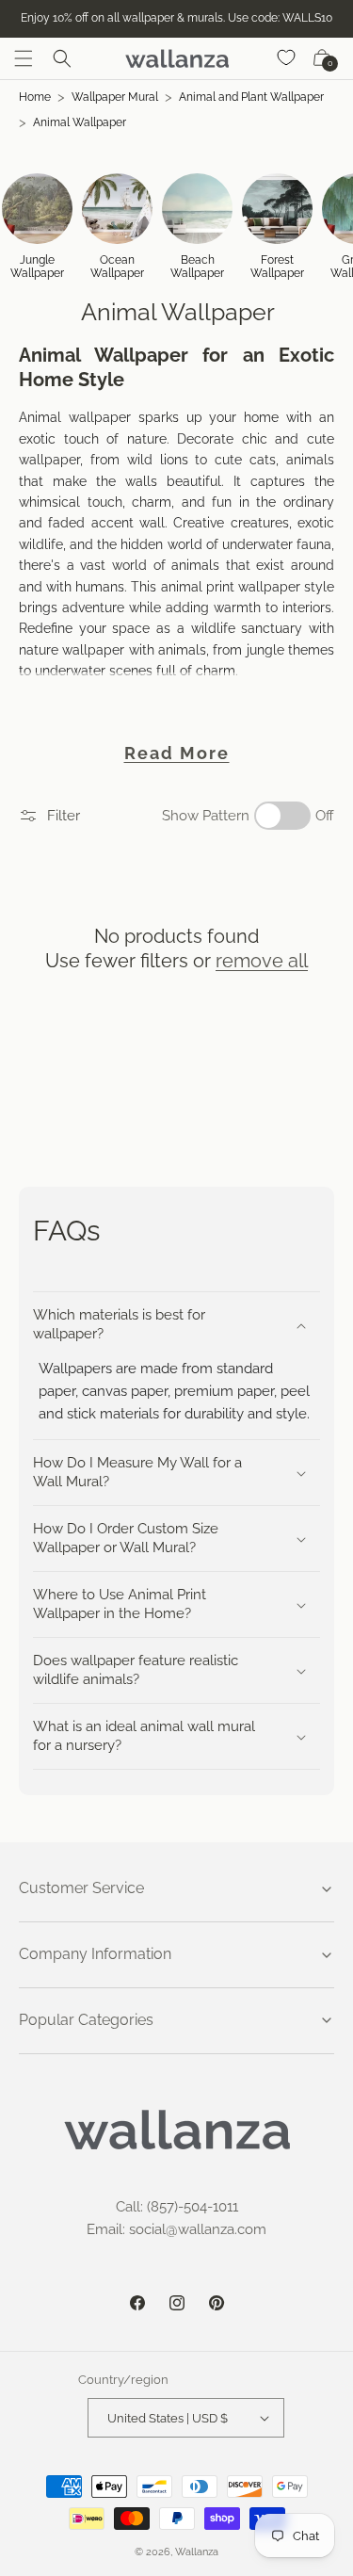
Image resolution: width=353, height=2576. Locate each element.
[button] (24, 58)
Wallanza (197, 2552)
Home (35, 97)
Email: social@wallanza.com (176, 2229)
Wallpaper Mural (115, 97)
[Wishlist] (287, 58)
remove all (262, 961)
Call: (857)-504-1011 (177, 2207)
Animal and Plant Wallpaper (251, 97)
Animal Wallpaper (80, 122)
